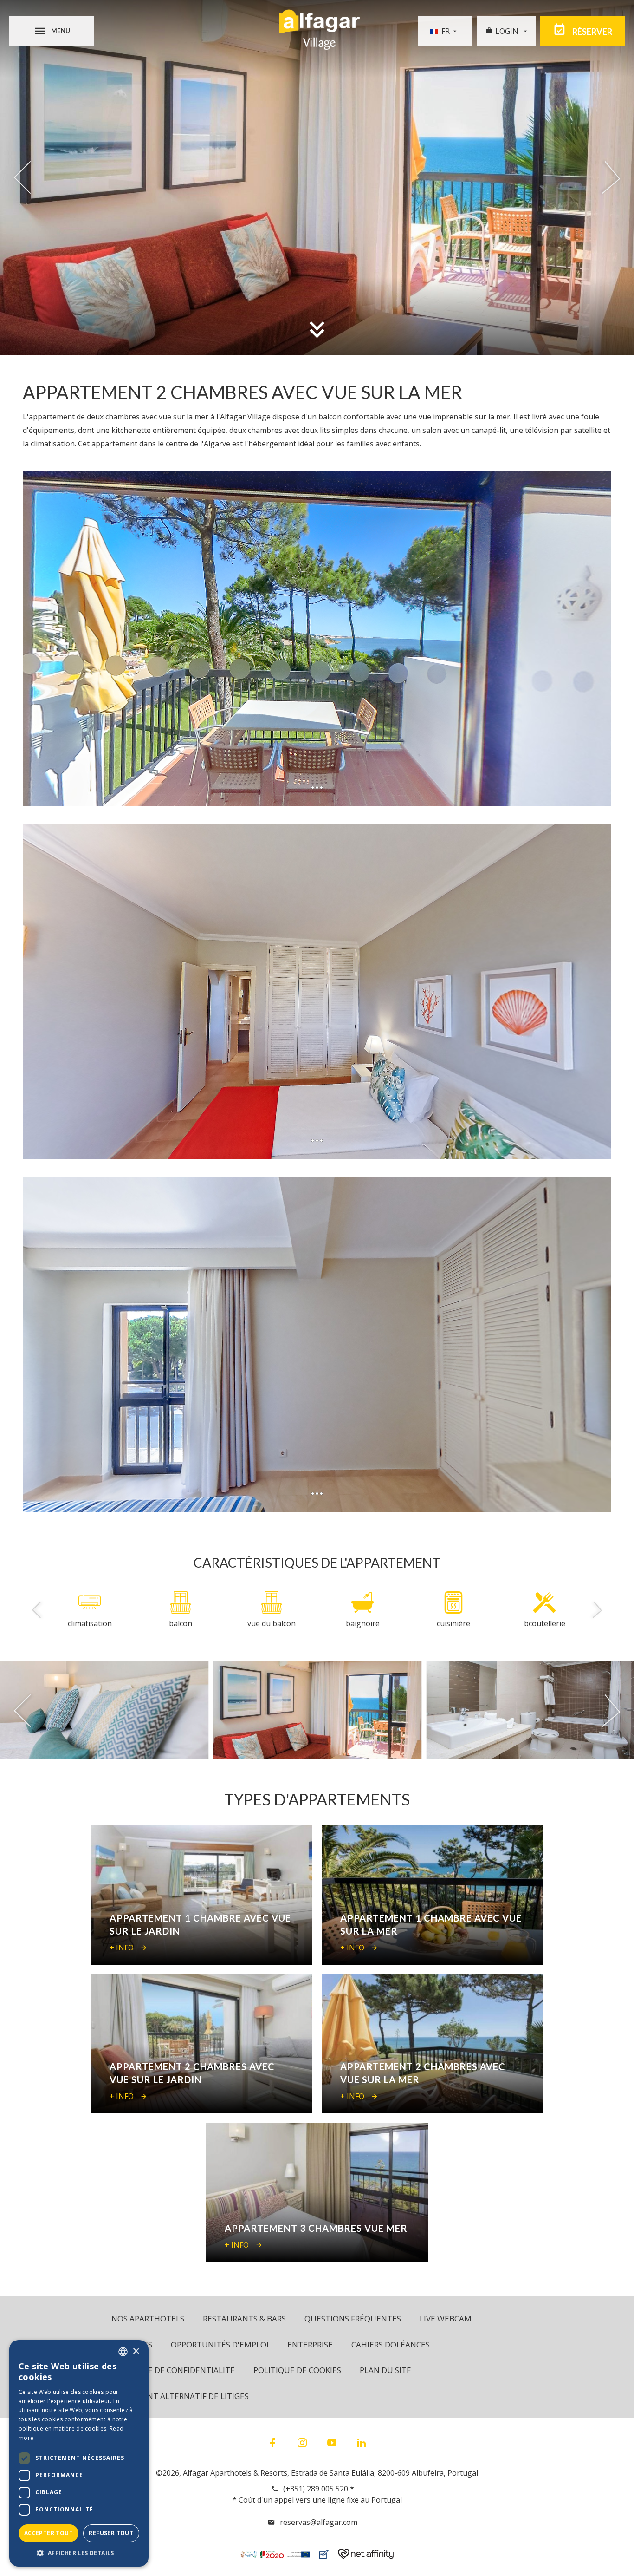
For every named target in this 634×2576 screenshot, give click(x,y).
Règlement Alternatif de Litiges (180, 2396)
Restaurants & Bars (244, 2318)
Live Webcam (446, 2318)
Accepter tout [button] (49, 2533)
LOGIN (508, 31)
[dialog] (79, 2453)
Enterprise (310, 2344)
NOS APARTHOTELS (148, 2318)
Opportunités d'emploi (220, 2344)
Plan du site (385, 2370)
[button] (79, 2553)
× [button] (136, 2351)
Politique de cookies (297, 2370)
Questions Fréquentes (353, 2318)
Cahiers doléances (391, 2344)
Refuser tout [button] (111, 2533)
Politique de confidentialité (173, 2370)
